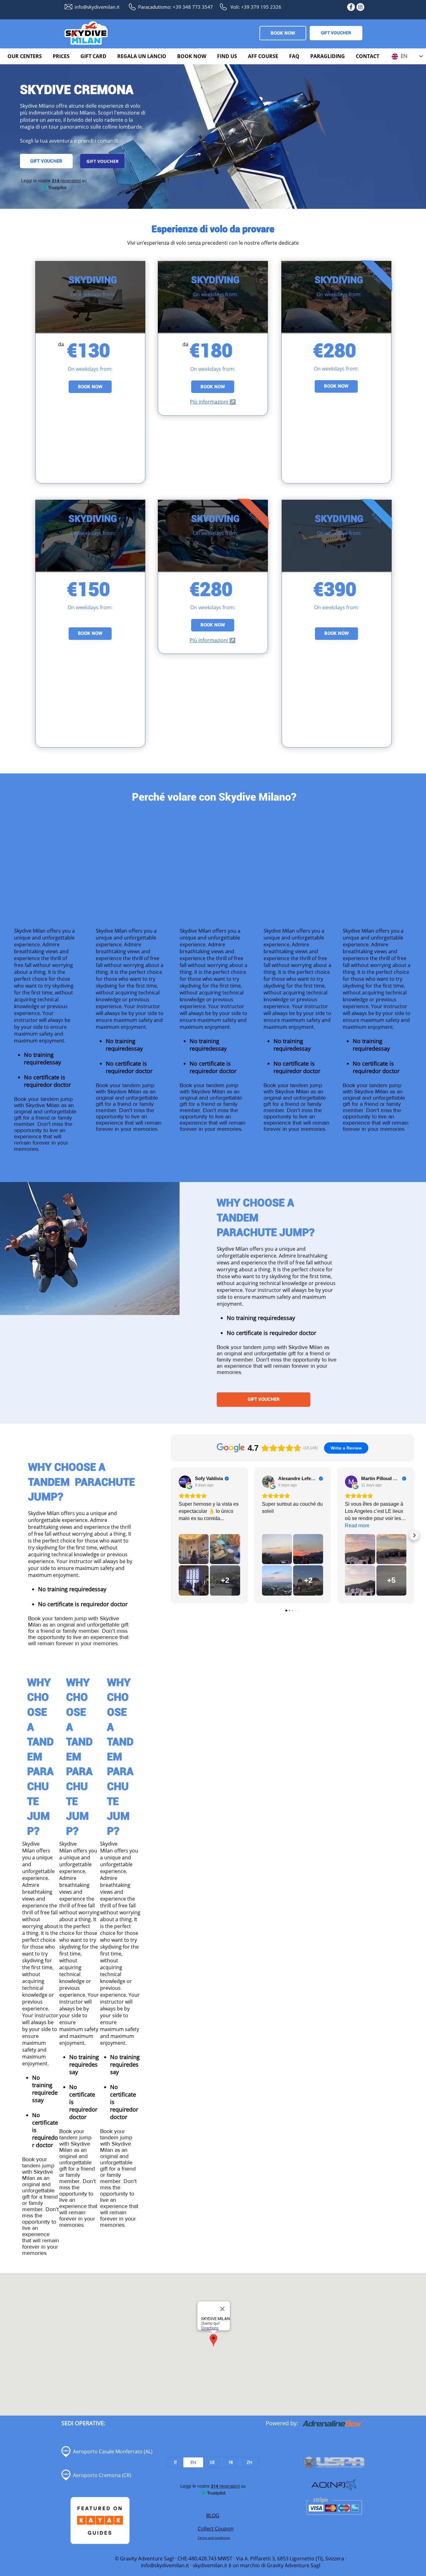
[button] (25, 56)
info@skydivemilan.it (165, 2565)
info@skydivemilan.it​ (97, 7)
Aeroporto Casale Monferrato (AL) (113, 2451)
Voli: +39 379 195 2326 (256, 7)
